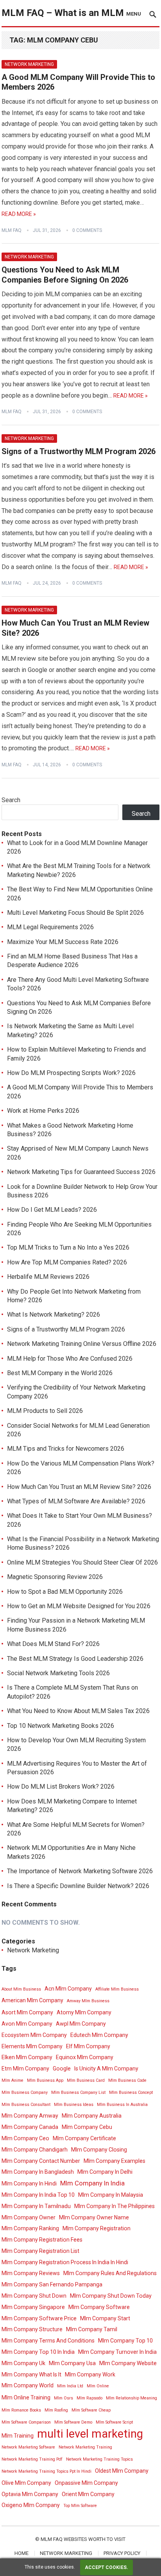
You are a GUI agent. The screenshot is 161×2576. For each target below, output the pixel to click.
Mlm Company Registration (97, 2228)
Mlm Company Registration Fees (42, 2240)
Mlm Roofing (56, 2410)
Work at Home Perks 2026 (43, 1111)
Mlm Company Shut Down (34, 2296)
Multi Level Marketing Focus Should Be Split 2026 (75, 913)
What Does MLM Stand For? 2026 (53, 1644)
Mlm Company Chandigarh (35, 2150)
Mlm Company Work (90, 2374)
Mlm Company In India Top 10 (38, 2195)
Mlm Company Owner (29, 2217)
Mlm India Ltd (70, 2386)
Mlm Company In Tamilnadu (36, 2206)
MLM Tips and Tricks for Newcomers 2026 (66, 1449)
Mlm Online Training (26, 2397)
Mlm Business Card (86, 2080)
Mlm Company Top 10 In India (38, 2352)
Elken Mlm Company (27, 2057)
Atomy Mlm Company (84, 2012)
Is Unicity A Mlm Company (106, 2069)
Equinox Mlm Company (85, 2057)
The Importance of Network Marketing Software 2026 (80, 1871)
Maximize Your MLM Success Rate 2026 (63, 942)
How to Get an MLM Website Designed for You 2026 (79, 1606)
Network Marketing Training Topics (99, 2459)
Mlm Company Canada (30, 2127)
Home (21, 2553)
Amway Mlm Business (88, 2001)
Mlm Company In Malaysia (111, 2195)
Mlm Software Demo (73, 2422)
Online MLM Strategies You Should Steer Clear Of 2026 (82, 1562)
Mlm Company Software (99, 2307)
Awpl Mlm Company (81, 2024)
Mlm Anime (13, 2080)
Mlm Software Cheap (91, 2410)
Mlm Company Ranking (30, 2228)
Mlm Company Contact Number (41, 2161)
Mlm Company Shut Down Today (111, 2296)
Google (62, 2069)
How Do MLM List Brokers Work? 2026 (61, 1787)
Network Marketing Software (28, 2447)
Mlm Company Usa (72, 2363)
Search (11, 800)
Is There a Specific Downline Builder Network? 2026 (78, 1886)
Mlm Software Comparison (26, 2422)
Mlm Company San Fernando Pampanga (52, 2284)
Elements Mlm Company (32, 2046)
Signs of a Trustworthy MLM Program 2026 (79, 451)
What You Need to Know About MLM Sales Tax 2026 (78, 1711)
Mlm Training (18, 2436)
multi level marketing (90, 2434)
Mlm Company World (28, 2385)
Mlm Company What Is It (31, 2374)
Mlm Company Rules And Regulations (110, 2273)
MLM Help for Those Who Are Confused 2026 (70, 1359)
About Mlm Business (21, 1989)
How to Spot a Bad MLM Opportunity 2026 (65, 1592)
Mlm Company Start (105, 2318)
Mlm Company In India (92, 2183)
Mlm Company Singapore (33, 2307)
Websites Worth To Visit (95, 2539)
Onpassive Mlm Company (86, 2483)
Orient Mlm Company (88, 2494)
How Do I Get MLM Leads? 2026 (52, 1210)
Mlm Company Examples (114, 2161)
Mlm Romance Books (21, 2410)
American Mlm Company (32, 2000)
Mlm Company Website (128, 2363)
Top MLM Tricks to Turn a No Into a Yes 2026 (68, 1247)
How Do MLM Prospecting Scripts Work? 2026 (71, 1073)
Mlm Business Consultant (26, 2105)
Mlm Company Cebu (87, 2127)
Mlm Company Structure (32, 2329)
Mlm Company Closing (99, 2150)
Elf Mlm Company (88, 2046)
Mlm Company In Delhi (105, 2172)
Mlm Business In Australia (122, 2105)
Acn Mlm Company (68, 1989)
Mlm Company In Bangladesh (38, 2172)
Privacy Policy (122, 2553)
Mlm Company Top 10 (125, 2341)
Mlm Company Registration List (40, 2251)
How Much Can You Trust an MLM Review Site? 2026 (79, 1487)
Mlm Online (98, 2386)
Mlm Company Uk (23, 2363)
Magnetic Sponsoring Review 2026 (55, 1577)
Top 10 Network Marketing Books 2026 (61, 1726)
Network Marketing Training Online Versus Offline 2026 (82, 1344)
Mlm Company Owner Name (94, 2217)
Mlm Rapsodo (89, 2398)
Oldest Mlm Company (122, 2471)
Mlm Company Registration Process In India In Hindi (65, 2262)
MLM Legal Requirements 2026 (50, 927)
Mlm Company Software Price (39, 2318)
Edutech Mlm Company (99, 2035)
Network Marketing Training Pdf (32, 2459)
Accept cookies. (106, 2567)
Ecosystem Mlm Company (34, 2035)
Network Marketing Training (85, 2447)
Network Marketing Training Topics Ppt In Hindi (47, 2471)
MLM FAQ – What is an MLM (63, 13)
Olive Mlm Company (26, 2483)
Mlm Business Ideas (74, 2105)
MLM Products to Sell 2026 (45, 1411)
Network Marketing (29, 64)
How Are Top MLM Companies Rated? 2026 (67, 1262)
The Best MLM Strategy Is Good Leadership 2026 (75, 1659)
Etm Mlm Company (25, 2069)
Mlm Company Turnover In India (117, 2352)
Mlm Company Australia (92, 2116)
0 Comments (87, 230)
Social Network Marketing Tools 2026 (58, 1673)
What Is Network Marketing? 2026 (54, 1315)
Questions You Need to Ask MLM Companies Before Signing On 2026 (65, 275)
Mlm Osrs (64, 2398)
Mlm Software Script (114, 2422)
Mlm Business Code (127, 2080)
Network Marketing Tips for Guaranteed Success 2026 (81, 1172)
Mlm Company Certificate (84, 2138)
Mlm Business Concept (131, 2092)
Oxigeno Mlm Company (31, 2505)
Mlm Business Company (25, 2092)
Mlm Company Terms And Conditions (48, 2341)
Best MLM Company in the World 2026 (60, 1373)
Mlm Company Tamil (92, 2329)
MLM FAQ (12, 230)
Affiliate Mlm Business (117, 1989)
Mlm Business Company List (78, 2092)
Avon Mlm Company (27, 2024)
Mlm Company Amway (30, 2116)
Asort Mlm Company (27, 2012)
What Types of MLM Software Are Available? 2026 (76, 1501)
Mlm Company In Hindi (29, 2184)
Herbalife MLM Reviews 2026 (48, 1277)
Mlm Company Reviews (31, 2273)
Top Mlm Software (80, 2506)
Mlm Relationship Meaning (131, 2398)
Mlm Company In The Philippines (114, 2206)
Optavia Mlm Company (30, 2494)
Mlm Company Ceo (25, 2138)
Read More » (19, 214)
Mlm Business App (45, 2080)
